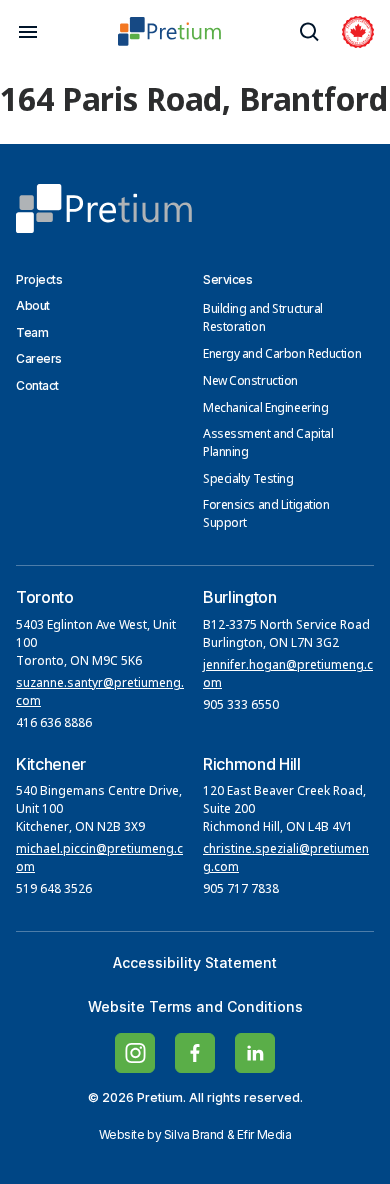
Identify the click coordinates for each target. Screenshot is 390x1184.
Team (32, 332)
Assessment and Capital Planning (268, 444)
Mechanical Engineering (265, 409)
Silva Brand (194, 1134)
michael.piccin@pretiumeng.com (99, 859)
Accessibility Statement (195, 962)
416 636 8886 (54, 724)
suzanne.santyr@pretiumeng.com (100, 693)
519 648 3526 (55, 890)
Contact (37, 385)
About (33, 305)
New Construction (250, 382)
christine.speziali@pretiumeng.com (286, 859)
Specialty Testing (248, 480)
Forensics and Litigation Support (266, 515)
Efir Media (264, 1134)
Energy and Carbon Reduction (282, 355)
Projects (39, 279)
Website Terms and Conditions (195, 1006)
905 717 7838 (241, 890)
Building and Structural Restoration (263, 319)
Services (227, 279)
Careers (39, 358)
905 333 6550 (241, 706)
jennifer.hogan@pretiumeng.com (288, 675)
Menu (28, 32)
